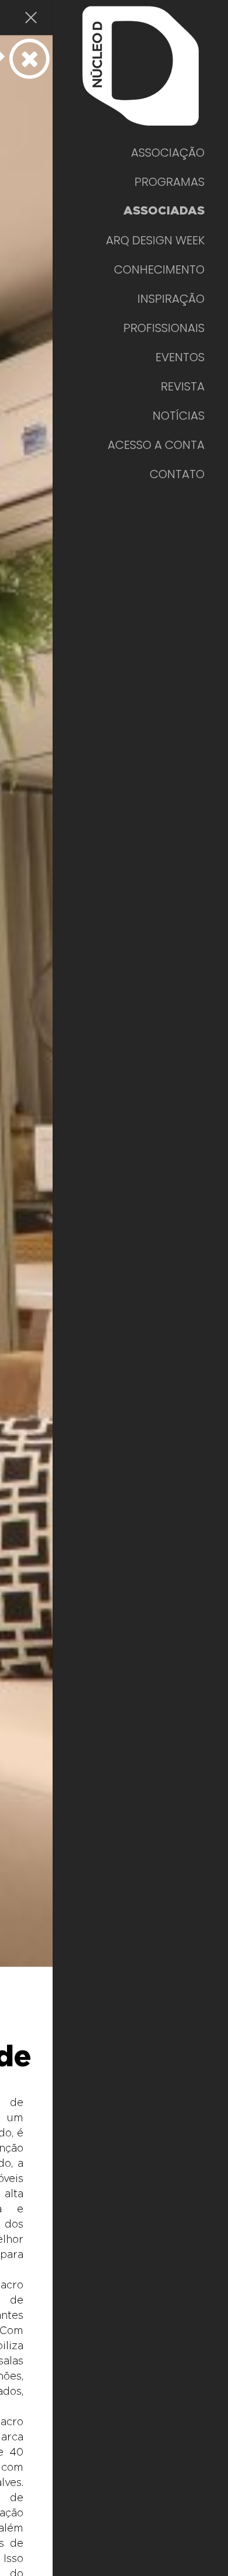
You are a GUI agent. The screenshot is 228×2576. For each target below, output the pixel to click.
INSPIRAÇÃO (171, 299)
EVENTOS (180, 357)
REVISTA (183, 386)
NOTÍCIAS (179, 416)
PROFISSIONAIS (164, 328)
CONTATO (177, 474)
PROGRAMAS (170, 182)
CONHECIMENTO (159, 269)
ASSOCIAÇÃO (168, 153)
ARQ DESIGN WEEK (155, 240)
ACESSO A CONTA (156, 445)
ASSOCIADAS (164, 211)
